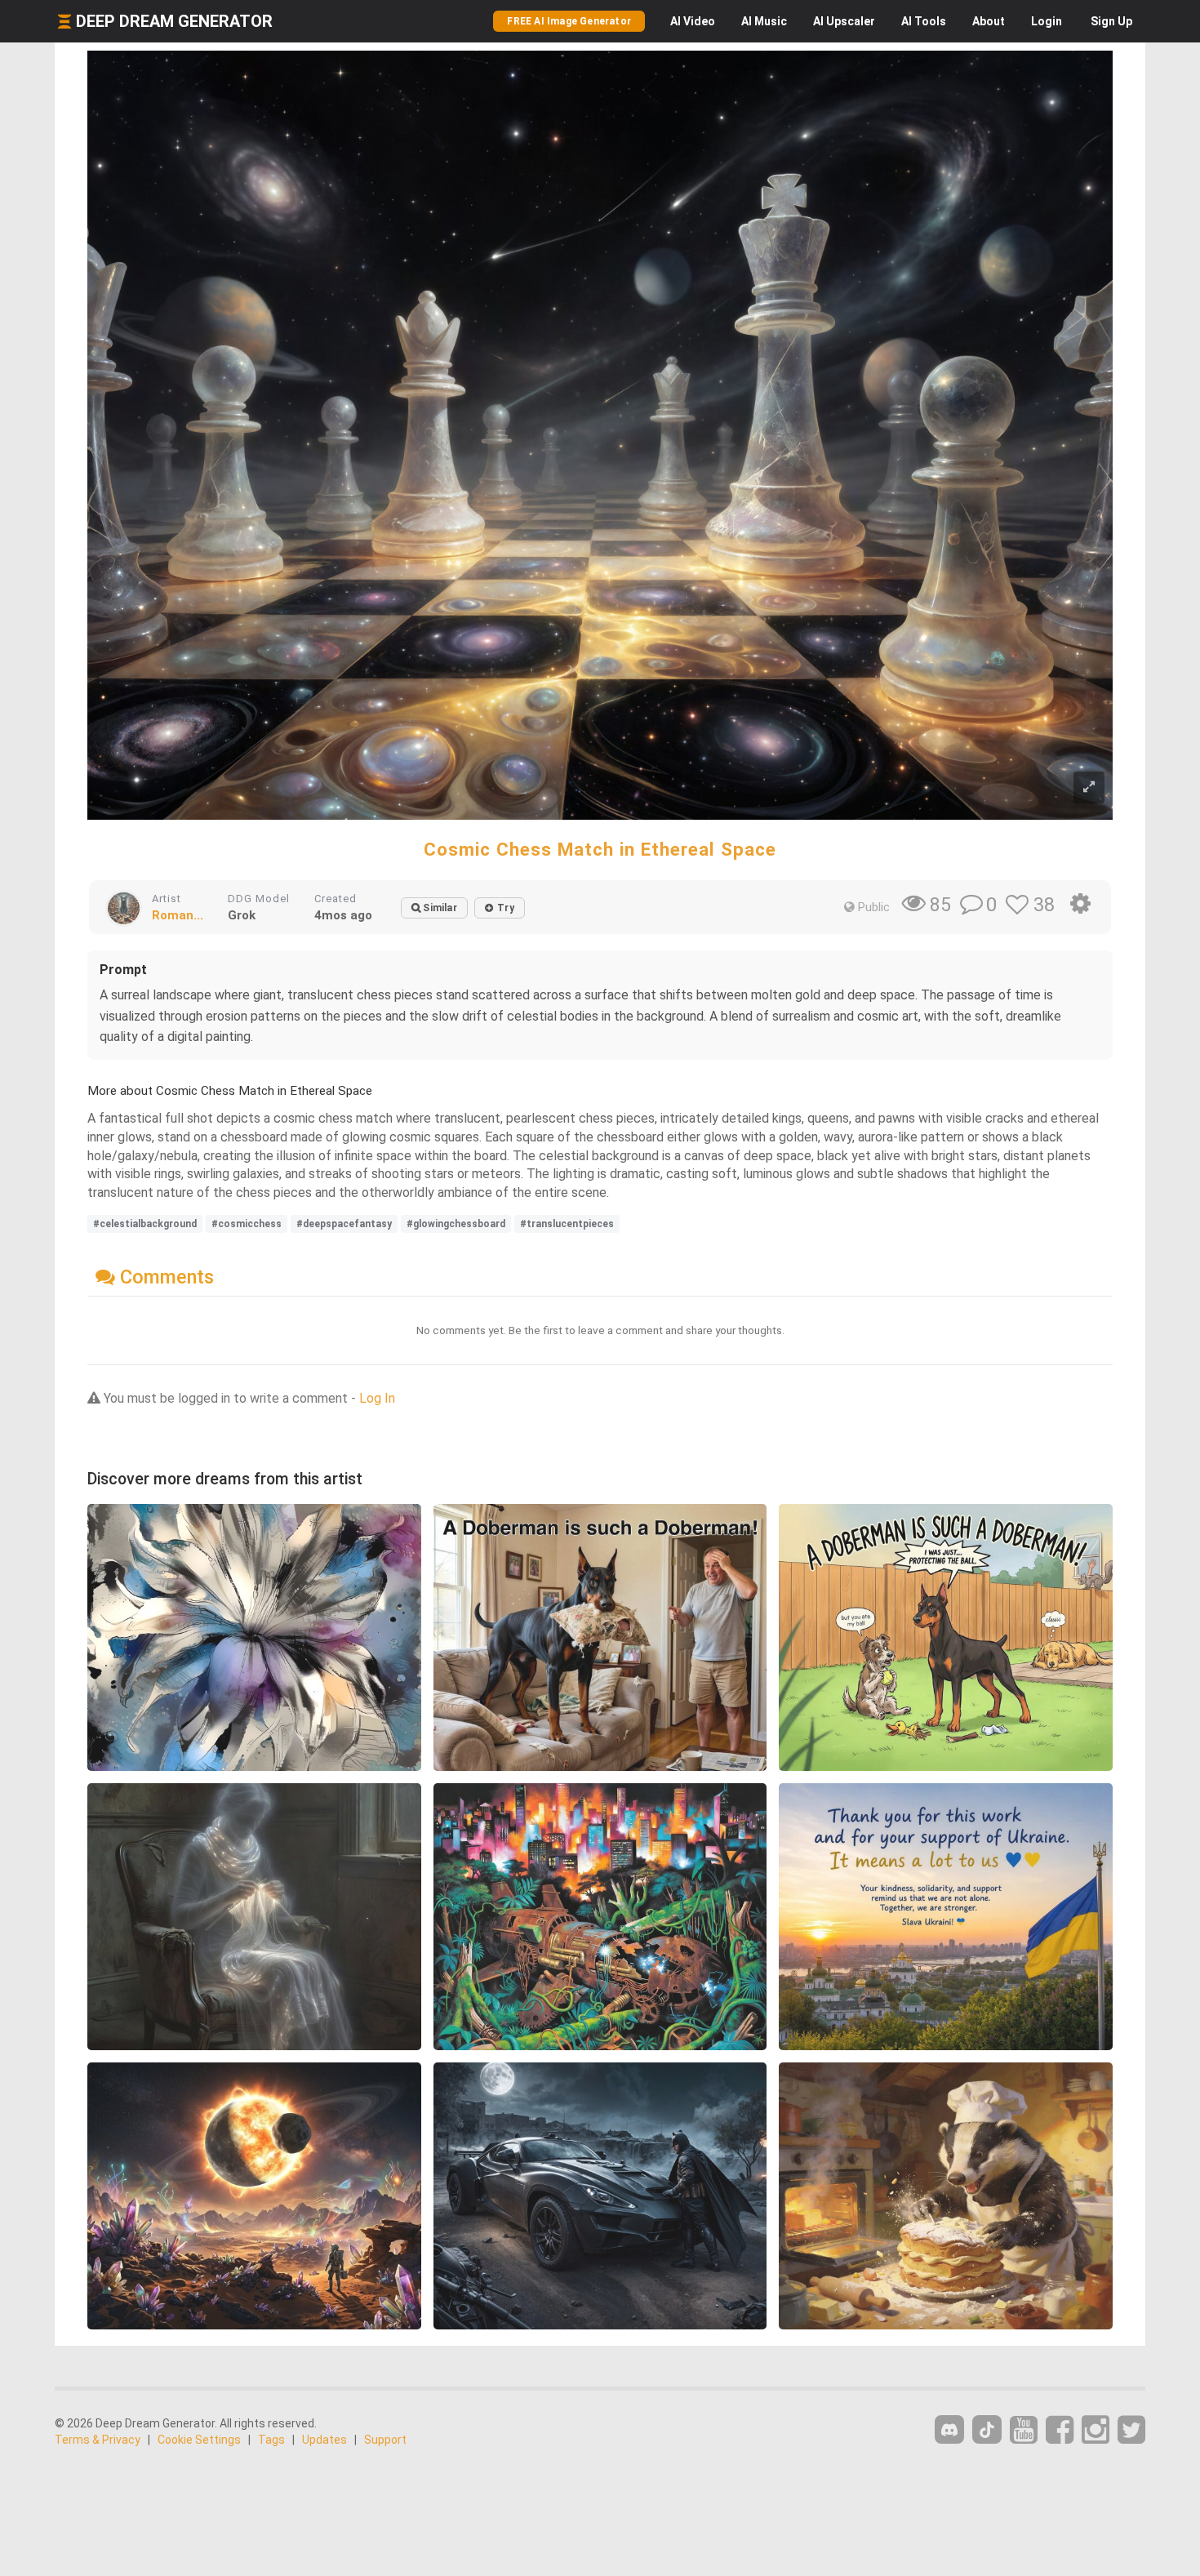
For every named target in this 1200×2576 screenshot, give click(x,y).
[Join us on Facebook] (1060, 2430)
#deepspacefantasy (344, 1224)
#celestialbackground (145, 1224)
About (989, 21)
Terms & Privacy (98, 2440)
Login (1047, 21)
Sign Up (1111, 21)
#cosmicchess (247, 1224)
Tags (271, 2440)
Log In (377, 1398)
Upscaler (844, 21)
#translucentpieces (567, 1224)
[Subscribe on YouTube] (1024, 2430)
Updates (324, 2440)
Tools (924, 21)
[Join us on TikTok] (987, 2429)
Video (693, 21)
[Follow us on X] (1131, 2430)
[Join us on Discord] (949, 2429)
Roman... (178, 915)
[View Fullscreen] (1089, 787)
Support (385, 2440)
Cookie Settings (199, 2440)
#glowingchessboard (456, 1224)
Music (764, 21)
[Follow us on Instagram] (1096, 2430)
